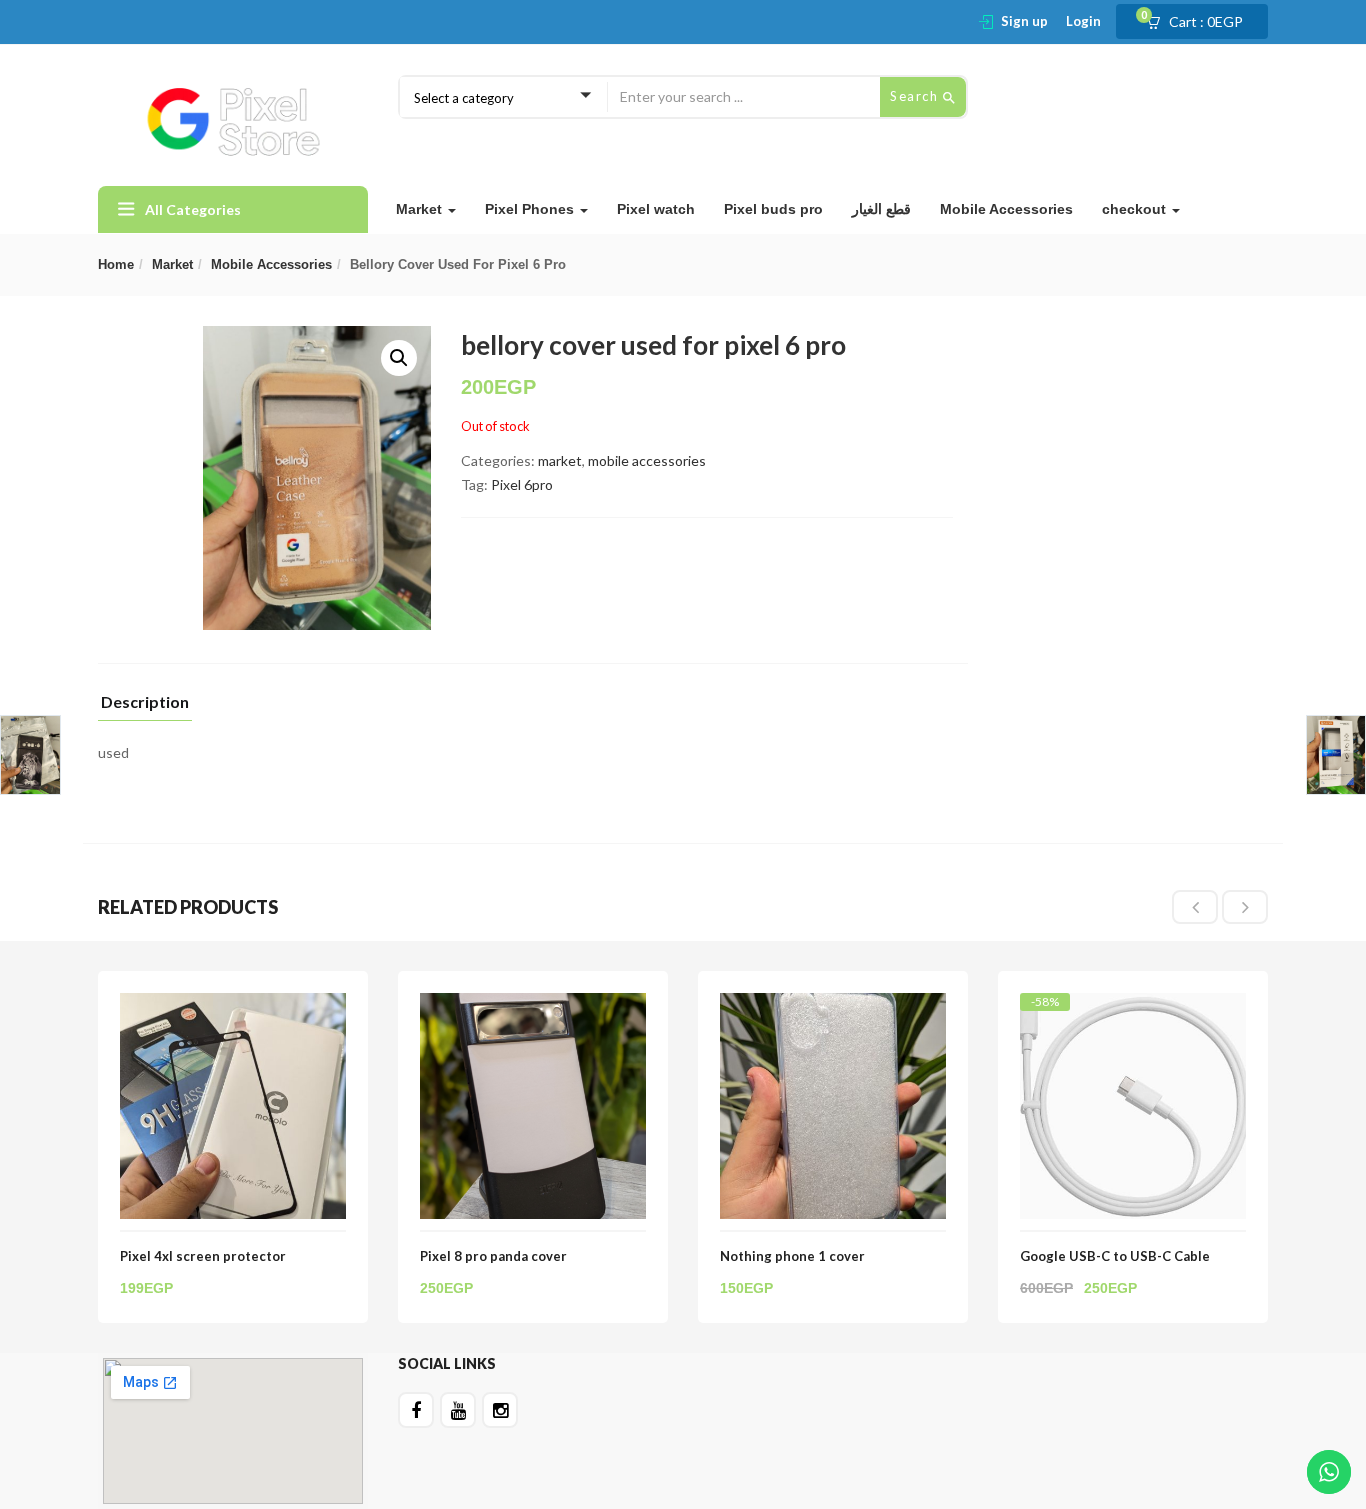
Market (421, 209)
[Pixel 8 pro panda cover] (533, 1004)
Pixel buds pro (773, 209)
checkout (1136, 209)
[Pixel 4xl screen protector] (233, 1004)
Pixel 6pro (522, 484)
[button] (1201, 22)
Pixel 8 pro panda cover (493, 1256)
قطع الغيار (881, 209)
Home (116, 264)
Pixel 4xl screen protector (203, 1256)
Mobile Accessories (1006, 209)
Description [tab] (145, 702)
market (172, 264)
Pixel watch (656, 209)
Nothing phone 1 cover (792, 1256)
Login (1083, 21)
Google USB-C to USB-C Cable (1115, 1256)
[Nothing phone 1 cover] (833, 1004)
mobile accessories (271, 264)
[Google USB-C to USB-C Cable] (1133, 1010)
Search (916, 96)
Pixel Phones (531, 209)
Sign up (1024, 21)
